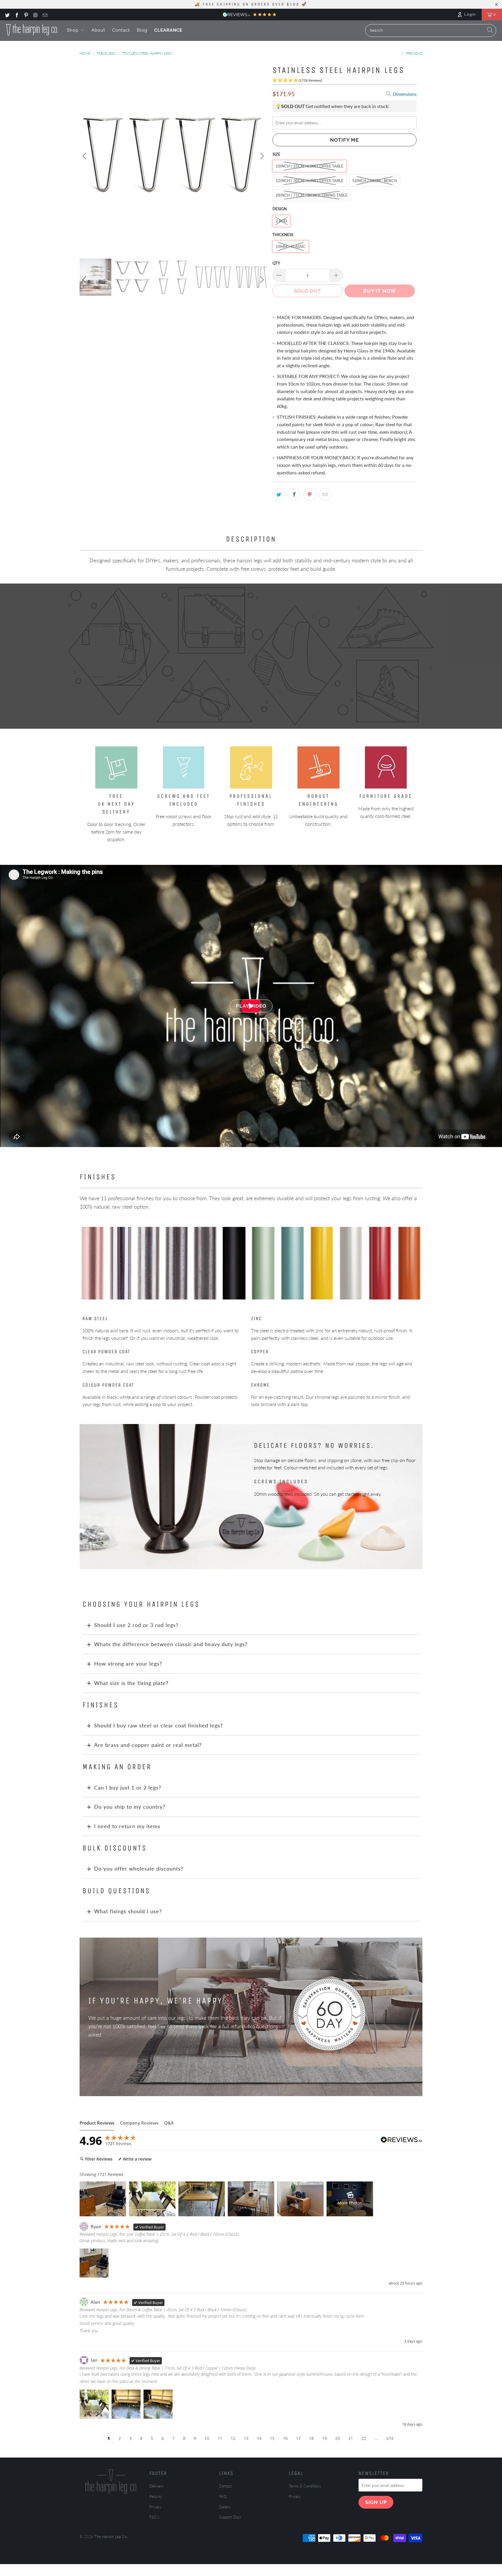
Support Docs (230, 2517)
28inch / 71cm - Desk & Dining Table (312, 195)
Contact (121, 30)
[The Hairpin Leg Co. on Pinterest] (26, 15)
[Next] (261, 156)
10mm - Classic (291, 246)
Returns (156, 2496)
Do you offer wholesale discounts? (139, 1868)
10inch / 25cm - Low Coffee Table (310, 166)
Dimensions (404, 94)
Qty (276, 263)
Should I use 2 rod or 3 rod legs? (136, 1625)
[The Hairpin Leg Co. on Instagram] (35, 15)
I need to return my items (127, 1826)
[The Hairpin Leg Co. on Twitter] (7, 15)
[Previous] (85, 156)
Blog (142, 30)
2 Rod (281, 221)
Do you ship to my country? (130, 1807)
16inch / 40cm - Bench (374, 181)
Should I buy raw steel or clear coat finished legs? (158, 1725)
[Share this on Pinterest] (310, 494)
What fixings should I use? (128, 1911)
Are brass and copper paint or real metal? (148, 1745)
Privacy (155, 2507)
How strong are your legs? (128, 1664)
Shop (73, 30)
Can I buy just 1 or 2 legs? (128, 1787)
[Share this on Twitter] (279, 494)
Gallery (225, 2507)
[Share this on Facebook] (294, 494)
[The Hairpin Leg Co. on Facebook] (16, 15)
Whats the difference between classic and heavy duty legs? (171, 1644)
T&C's (154, 2517)
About (98, 30)
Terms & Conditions (305, 2486)
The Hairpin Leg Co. (111, 2537)
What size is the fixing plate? (131, 1683)
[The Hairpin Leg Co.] (32, 30)
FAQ (223, 2496)
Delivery (156, 2486)
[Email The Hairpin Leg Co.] (45, 15)
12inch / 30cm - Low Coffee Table (310, 181)
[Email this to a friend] (325, 494)
